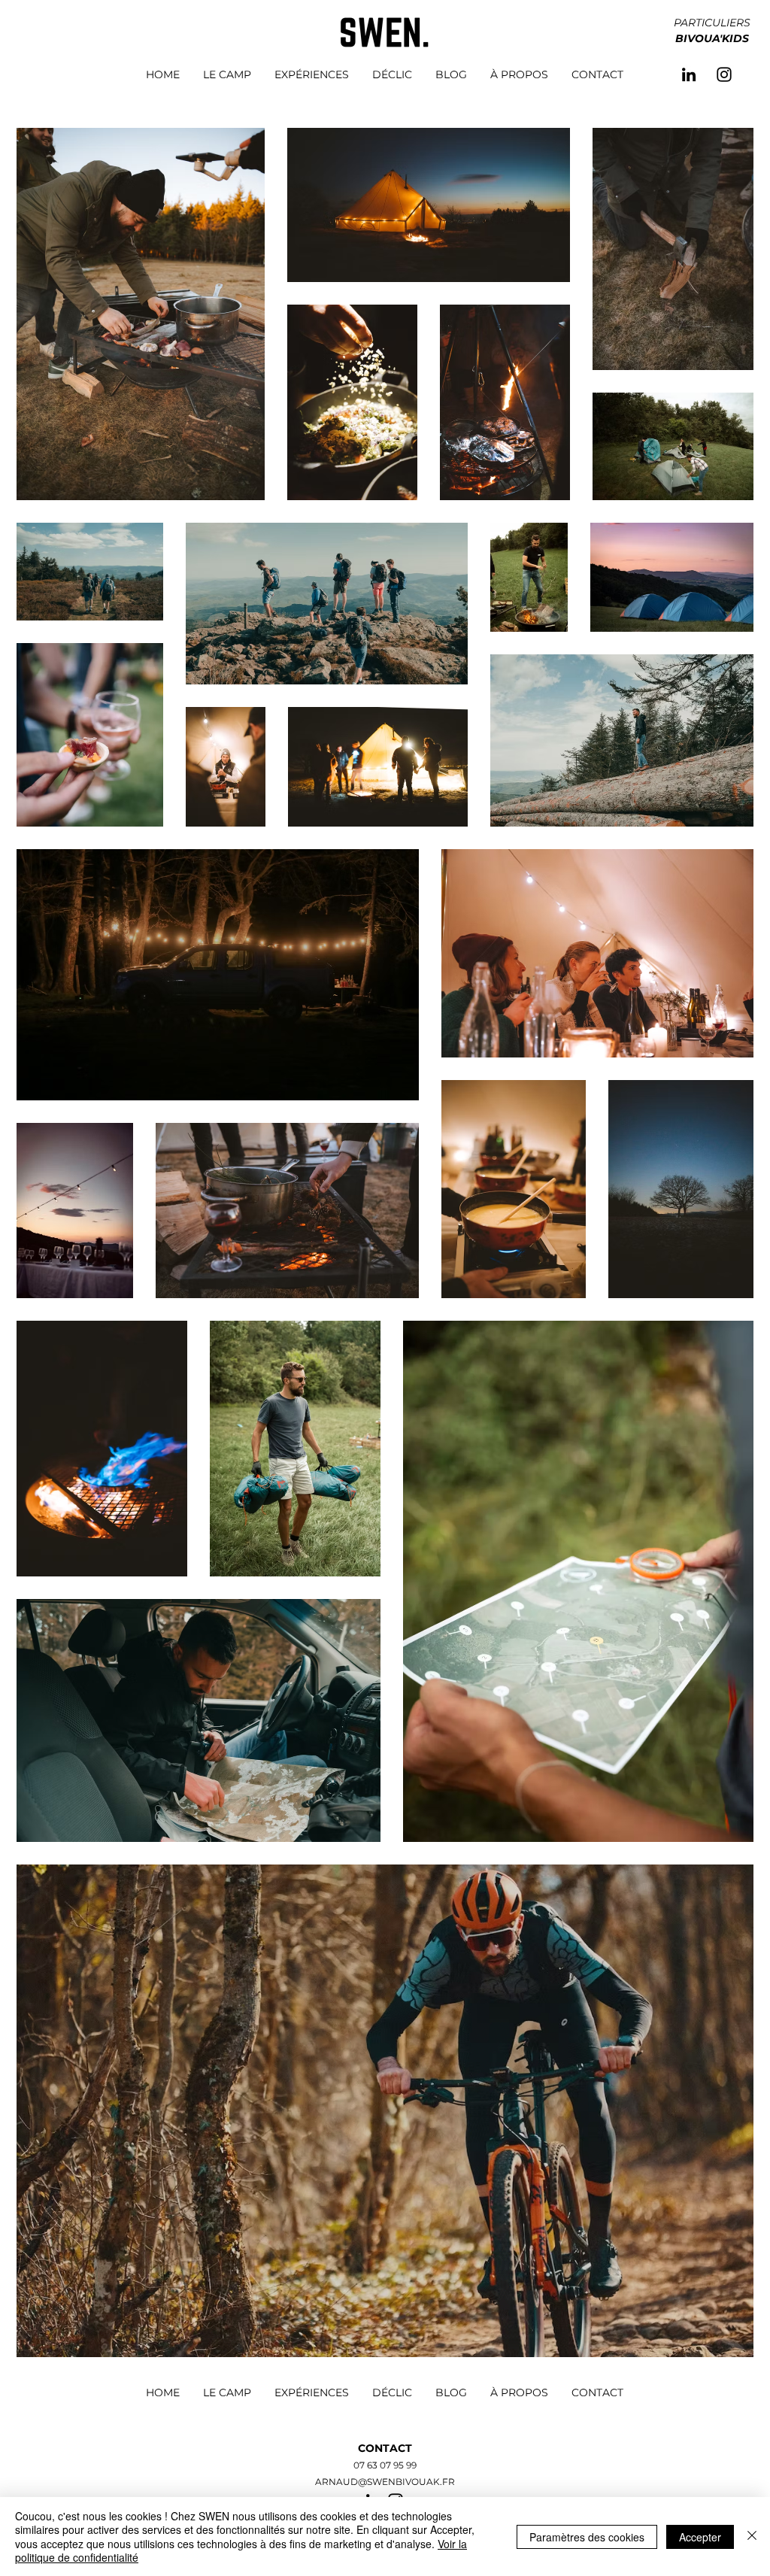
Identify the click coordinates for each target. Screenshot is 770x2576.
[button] (712, 38)
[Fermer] (752, 2537)
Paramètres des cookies (587, 2537)
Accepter (700, 2537)
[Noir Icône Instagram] (724, 74)
